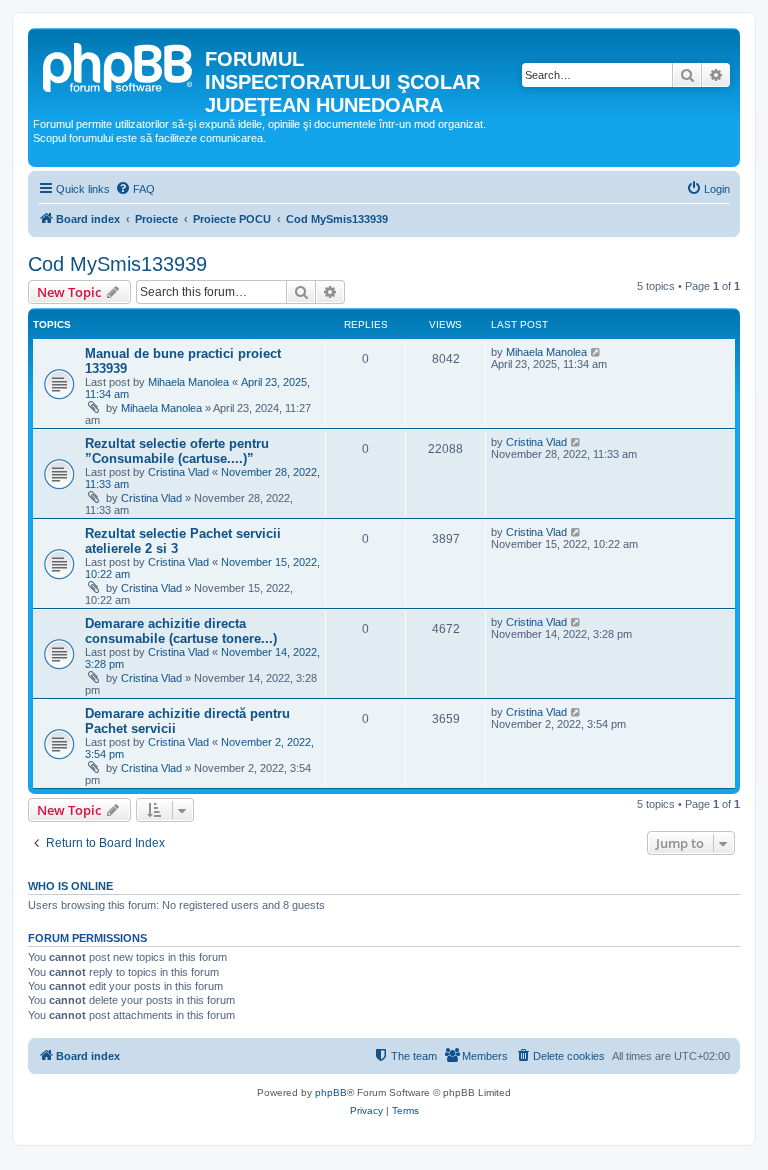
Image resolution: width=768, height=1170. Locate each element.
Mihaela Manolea (188, 382)
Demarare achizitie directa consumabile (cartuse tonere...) (181, 631)
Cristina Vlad (178, 472)
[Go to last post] (596, 352)
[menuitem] (135, 189)
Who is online (70, 886)
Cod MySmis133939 (117, 264)
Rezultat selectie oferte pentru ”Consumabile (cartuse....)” (177, 451)
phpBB (331, 1092)
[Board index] (119, 65)
